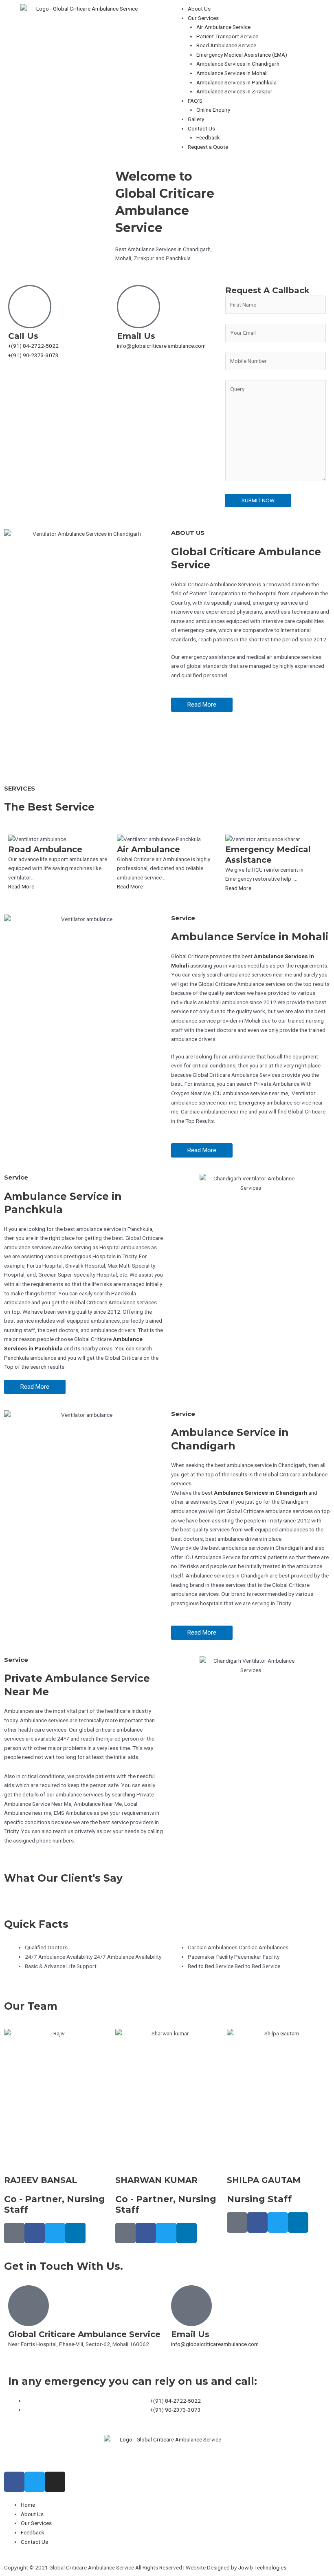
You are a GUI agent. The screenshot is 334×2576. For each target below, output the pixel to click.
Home (28, 2505)
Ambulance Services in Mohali (232, 73)
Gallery (196, 119)
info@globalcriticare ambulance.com (161, 346)
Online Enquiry (213, 110)
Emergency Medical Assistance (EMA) (242, 55)
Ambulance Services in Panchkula (236, 82)
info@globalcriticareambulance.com (215, 2344)
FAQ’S (195, 101)
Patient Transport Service (227, 36)
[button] (259, 18)
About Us (199, 9)
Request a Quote (208, 147)
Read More (21, 886)
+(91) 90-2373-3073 (33, 355)
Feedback (208, 137)
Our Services (203, 18)
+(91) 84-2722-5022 (33, 346)
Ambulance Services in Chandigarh (238, 64)
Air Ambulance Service (223, 27)
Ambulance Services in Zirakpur (234, 91)
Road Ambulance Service (226, 45)
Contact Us (201, 128)
